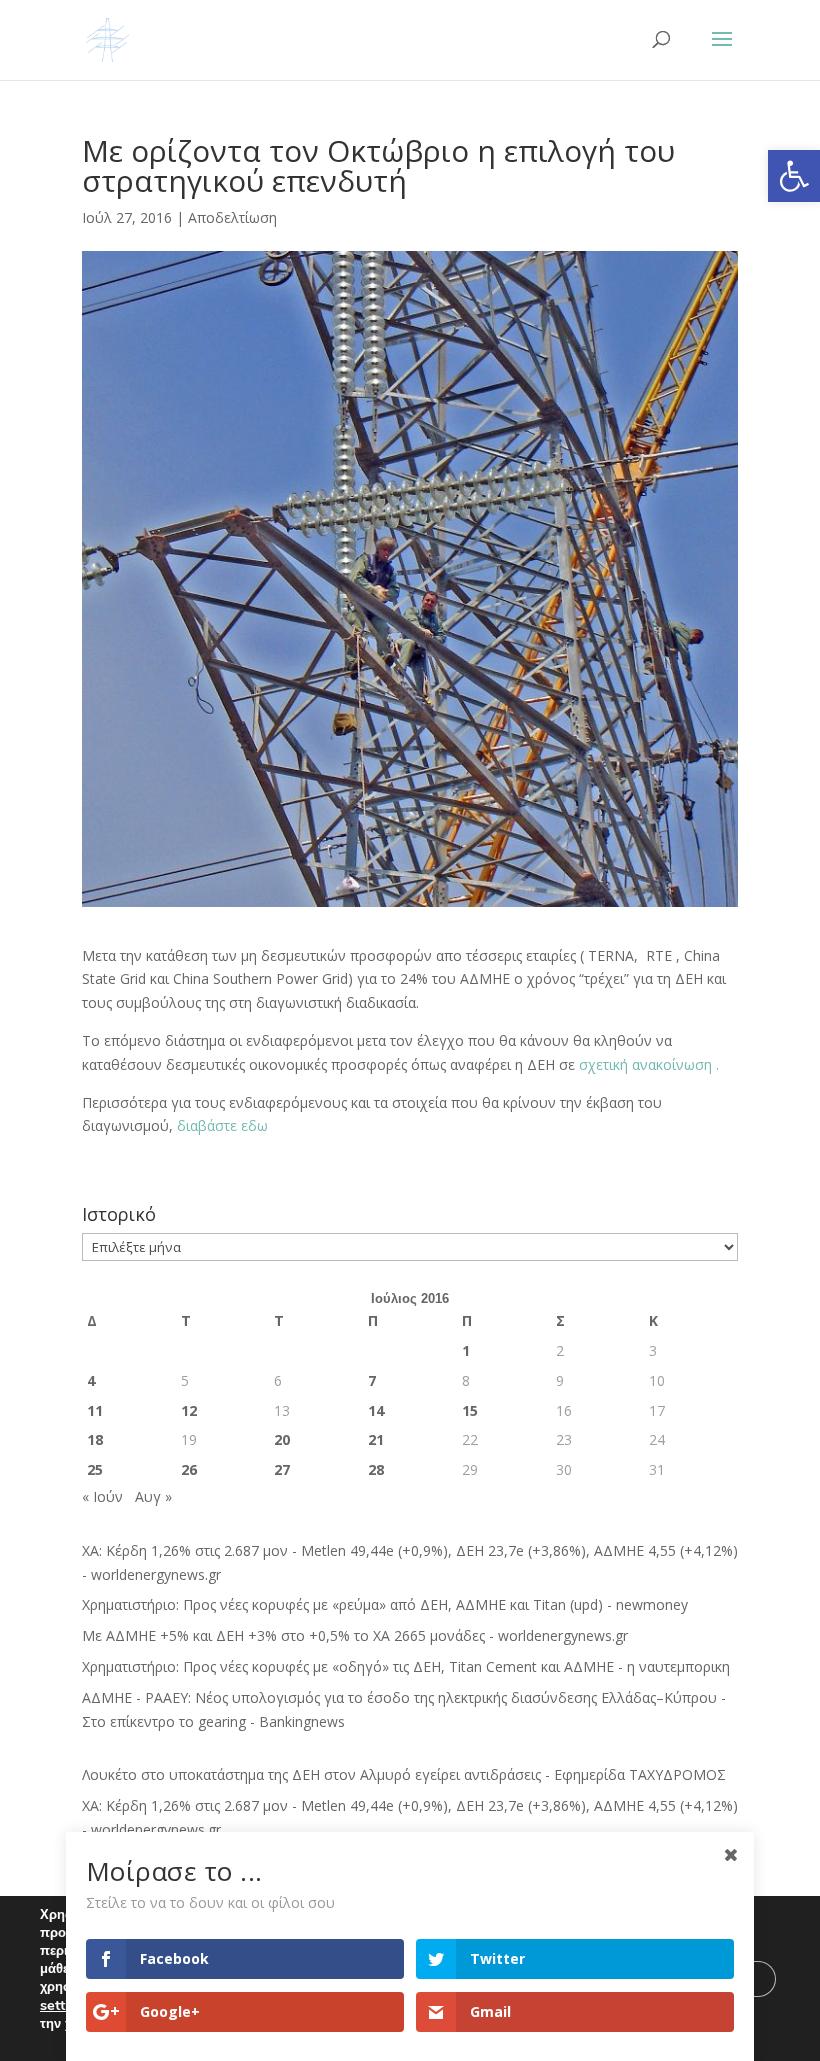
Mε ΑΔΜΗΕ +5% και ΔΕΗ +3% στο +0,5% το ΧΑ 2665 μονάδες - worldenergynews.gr (355, 1635)
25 (95, 1469)
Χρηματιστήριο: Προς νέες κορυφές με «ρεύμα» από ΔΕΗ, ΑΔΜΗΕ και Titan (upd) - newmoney (385, 1604)
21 (376, 1439)
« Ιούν (102, 1496)
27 (282, 1469)
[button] (794, 176)
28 (376, 1469)
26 (189, 1469)
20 (282, 1439)
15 (470, 1410)
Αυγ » (153, 1496)
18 (95, 1439)
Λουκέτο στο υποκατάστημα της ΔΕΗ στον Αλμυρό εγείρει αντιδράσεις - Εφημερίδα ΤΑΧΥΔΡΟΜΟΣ (404, 1774)
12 (189, 1410)
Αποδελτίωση (232, 217)
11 (95, 1410)
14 (376, 1410)
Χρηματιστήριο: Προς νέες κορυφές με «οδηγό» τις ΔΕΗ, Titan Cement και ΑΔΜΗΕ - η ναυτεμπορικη (406, 1666)
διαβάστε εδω (222, 1125)
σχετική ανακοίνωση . (647, 1064)
